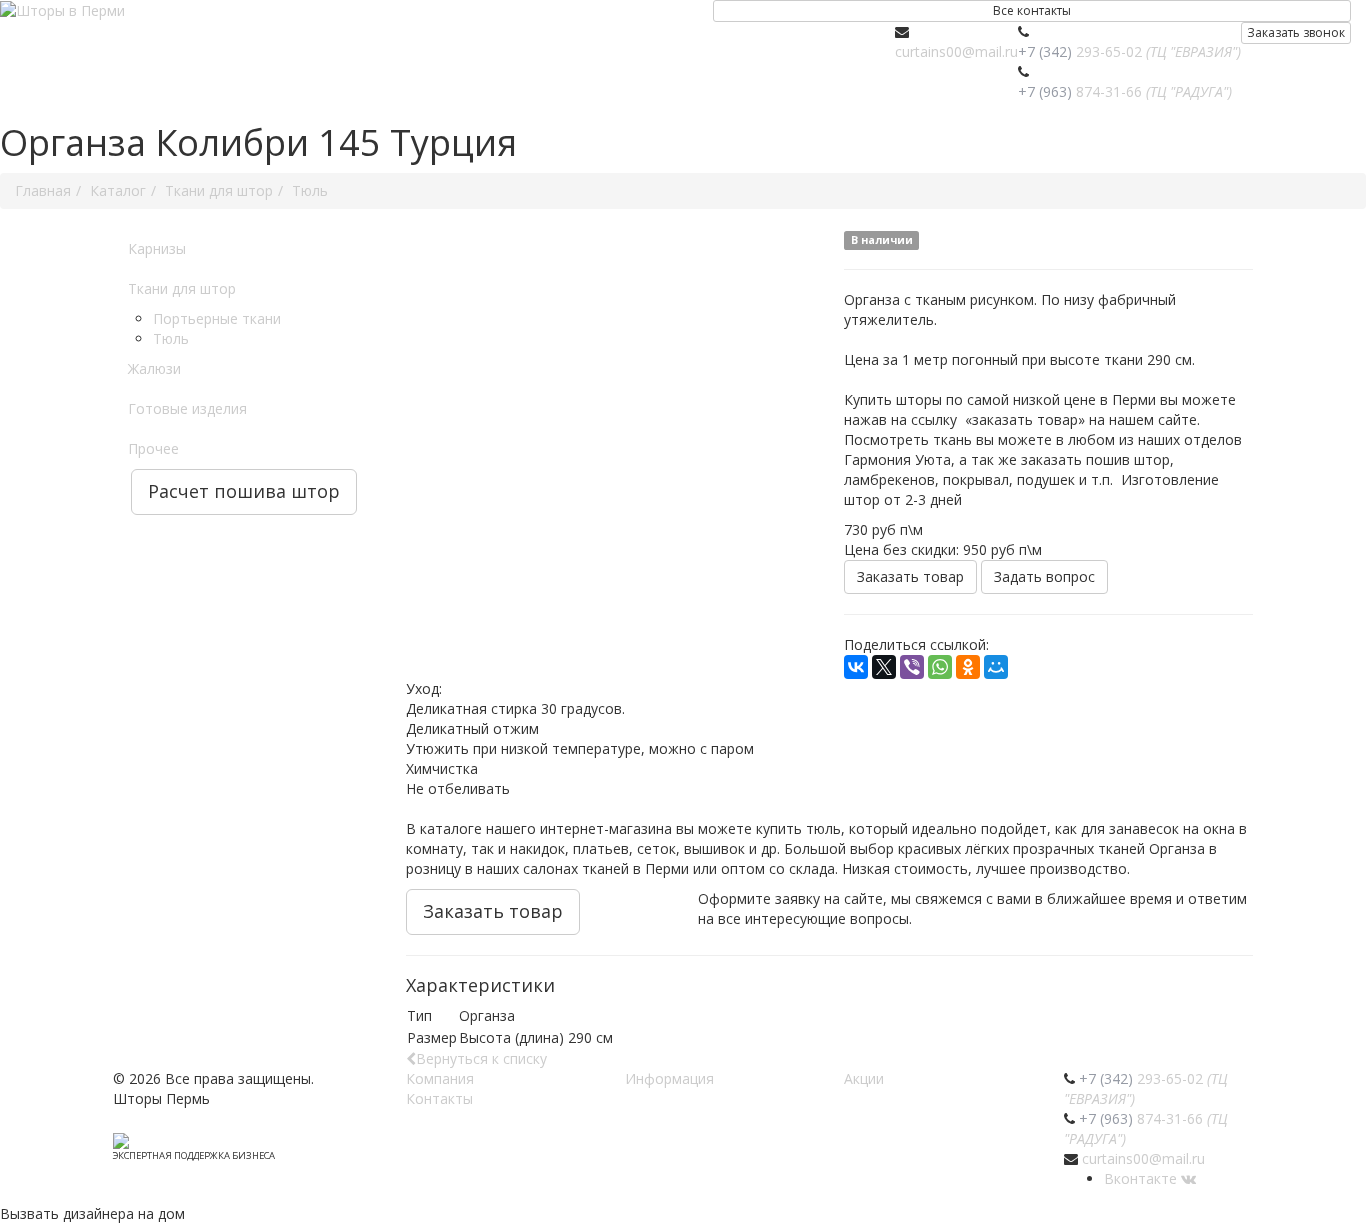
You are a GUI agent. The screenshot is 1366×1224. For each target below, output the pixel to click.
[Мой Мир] (996, 667)
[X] (884, 667)
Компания (440, 1078)
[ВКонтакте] (856, 667)
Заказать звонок (1296, 32)
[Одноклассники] (968, 667)
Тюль (171, 338)
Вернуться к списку (481, 1058)
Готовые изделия (187, 408)
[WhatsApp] (940, 667)
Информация (669, 1078)
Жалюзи (154, 368)
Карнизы (157, 248)
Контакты (439, 1098)
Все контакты (1032, 10)
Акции (864, 1078)
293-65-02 (1129, 51)
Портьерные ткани (217, 318)
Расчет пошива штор (244, 491)
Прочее (153, 448)
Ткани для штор (182, 288)
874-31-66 (1125, 91)
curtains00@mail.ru (956, 51)
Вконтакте (1142, 1178)
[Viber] (912, 667)
